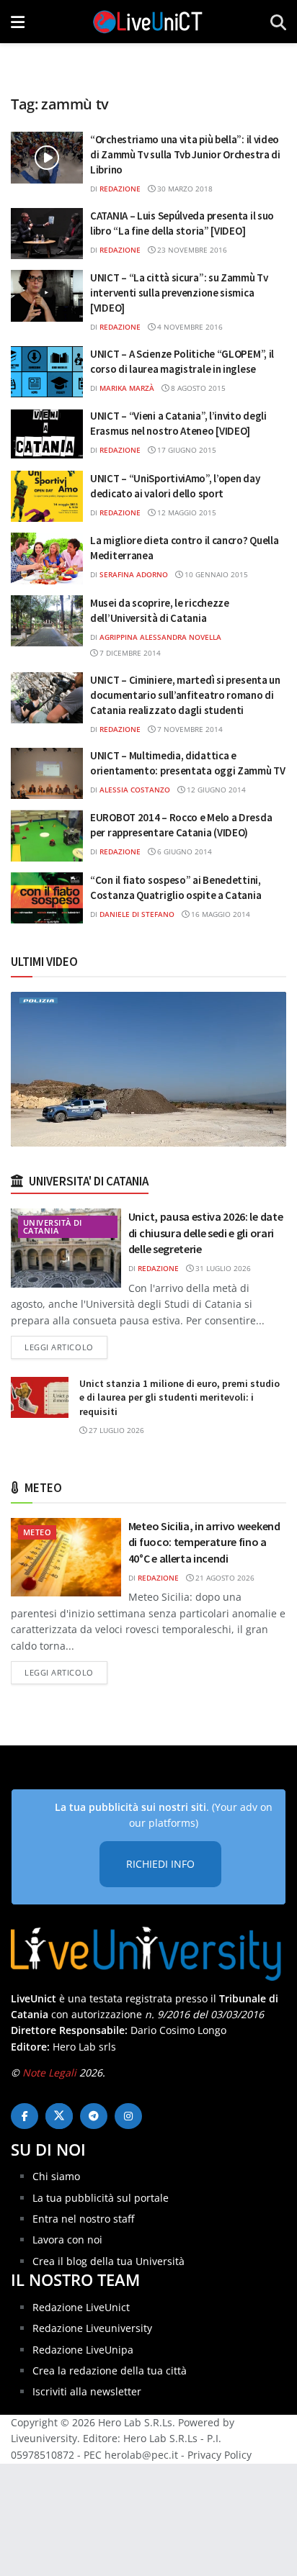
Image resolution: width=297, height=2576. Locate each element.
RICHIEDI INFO (160, 1864)
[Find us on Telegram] (94, 2116)
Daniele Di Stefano (137, 914)
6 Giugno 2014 (183, 851)
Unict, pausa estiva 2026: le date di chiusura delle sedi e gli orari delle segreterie (205, 1233)
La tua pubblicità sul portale (101, 2198)
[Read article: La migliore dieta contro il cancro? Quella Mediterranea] (47, 559)
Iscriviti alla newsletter (87, 2391)
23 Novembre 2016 (191, 250)
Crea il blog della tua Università (108, 2261)
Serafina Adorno (134, 574)
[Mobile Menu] (18, 22)
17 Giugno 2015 (186, 450)
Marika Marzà (127, 388)
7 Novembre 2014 (189, 729)
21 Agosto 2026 (224, 1578)
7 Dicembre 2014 (129, 653)
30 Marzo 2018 (184, 189)
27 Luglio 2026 (115, 1430)
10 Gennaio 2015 (215, 574)
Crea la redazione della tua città (110, 2371)
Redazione (120, 189)
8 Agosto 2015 (197, 388)
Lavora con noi (67, 2240)
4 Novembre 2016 (189, 327)
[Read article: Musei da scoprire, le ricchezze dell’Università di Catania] (47, 621)
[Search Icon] (278, 22)
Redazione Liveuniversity (92, 2328)
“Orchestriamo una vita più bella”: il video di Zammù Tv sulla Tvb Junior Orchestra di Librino (185, 154)
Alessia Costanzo (135, 790)
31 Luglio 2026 (222, 1268)
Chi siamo (56, 2176)
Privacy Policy (220, 2455)
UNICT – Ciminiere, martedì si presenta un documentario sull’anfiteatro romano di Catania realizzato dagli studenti (185, 695)
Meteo (37, 1532)
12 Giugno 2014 (215, 790)
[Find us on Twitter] (59, 2116)
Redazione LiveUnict (81, 2307)
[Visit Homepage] (148, 22)
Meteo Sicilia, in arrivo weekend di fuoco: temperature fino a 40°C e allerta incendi (204, 1542)
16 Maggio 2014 (220, 914)
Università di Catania (53, 1226)
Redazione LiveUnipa (83, 2350)
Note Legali (49, 2073)
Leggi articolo (66, 1347)
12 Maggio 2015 (186, 512)
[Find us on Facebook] (25, 2116)
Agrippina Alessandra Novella (160, 637)
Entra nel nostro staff (83, 2219)
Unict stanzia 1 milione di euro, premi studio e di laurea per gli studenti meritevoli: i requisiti (179, 1397)
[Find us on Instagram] (128, 2116)
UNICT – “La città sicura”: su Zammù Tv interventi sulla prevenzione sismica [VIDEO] (179, 293)
